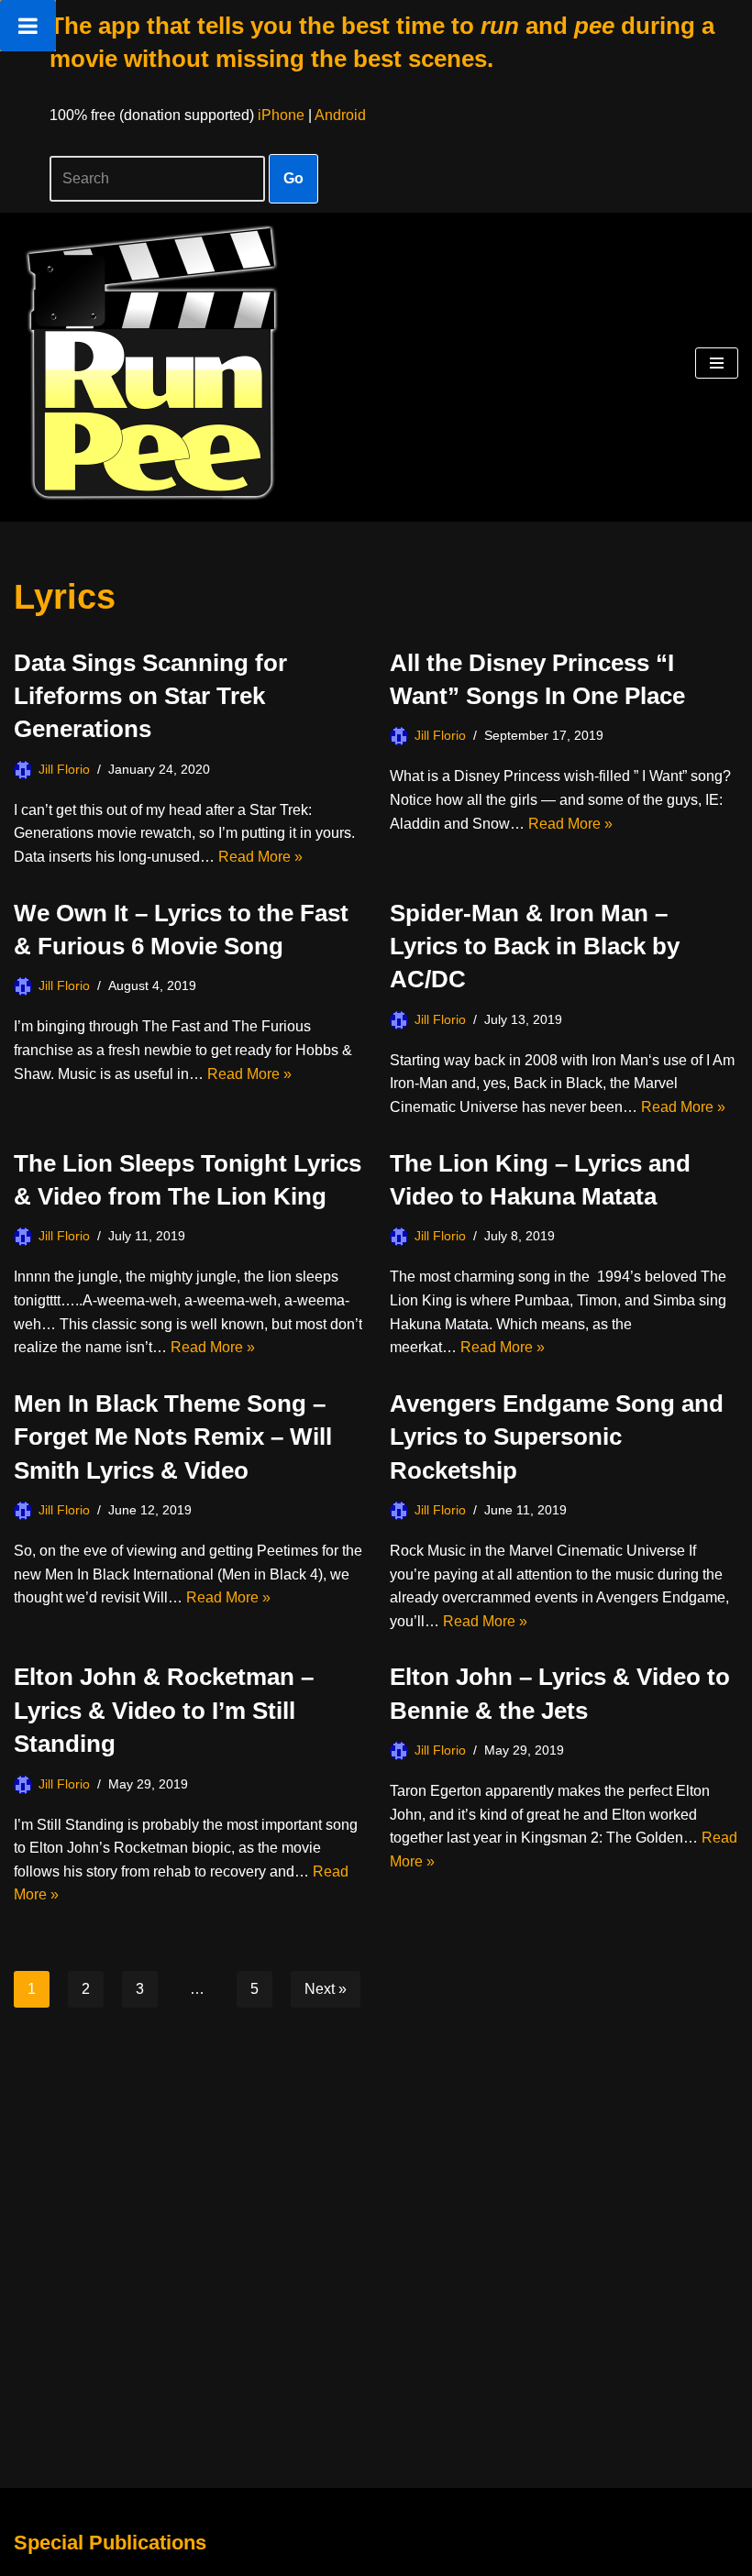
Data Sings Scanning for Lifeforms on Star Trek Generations (150, 696)
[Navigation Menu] (717, 363)
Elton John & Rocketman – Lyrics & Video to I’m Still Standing (164, 1710)
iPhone (281, 115)
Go (293, 178)
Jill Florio (64, 769)
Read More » (260, 857)
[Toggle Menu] (28, 26)
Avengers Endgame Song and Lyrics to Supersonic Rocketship (557, 1437)
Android (340, 115)
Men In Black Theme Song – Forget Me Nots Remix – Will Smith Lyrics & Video (173, 1437)
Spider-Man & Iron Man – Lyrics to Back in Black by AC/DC (535, 947)
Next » (326, 1989)
